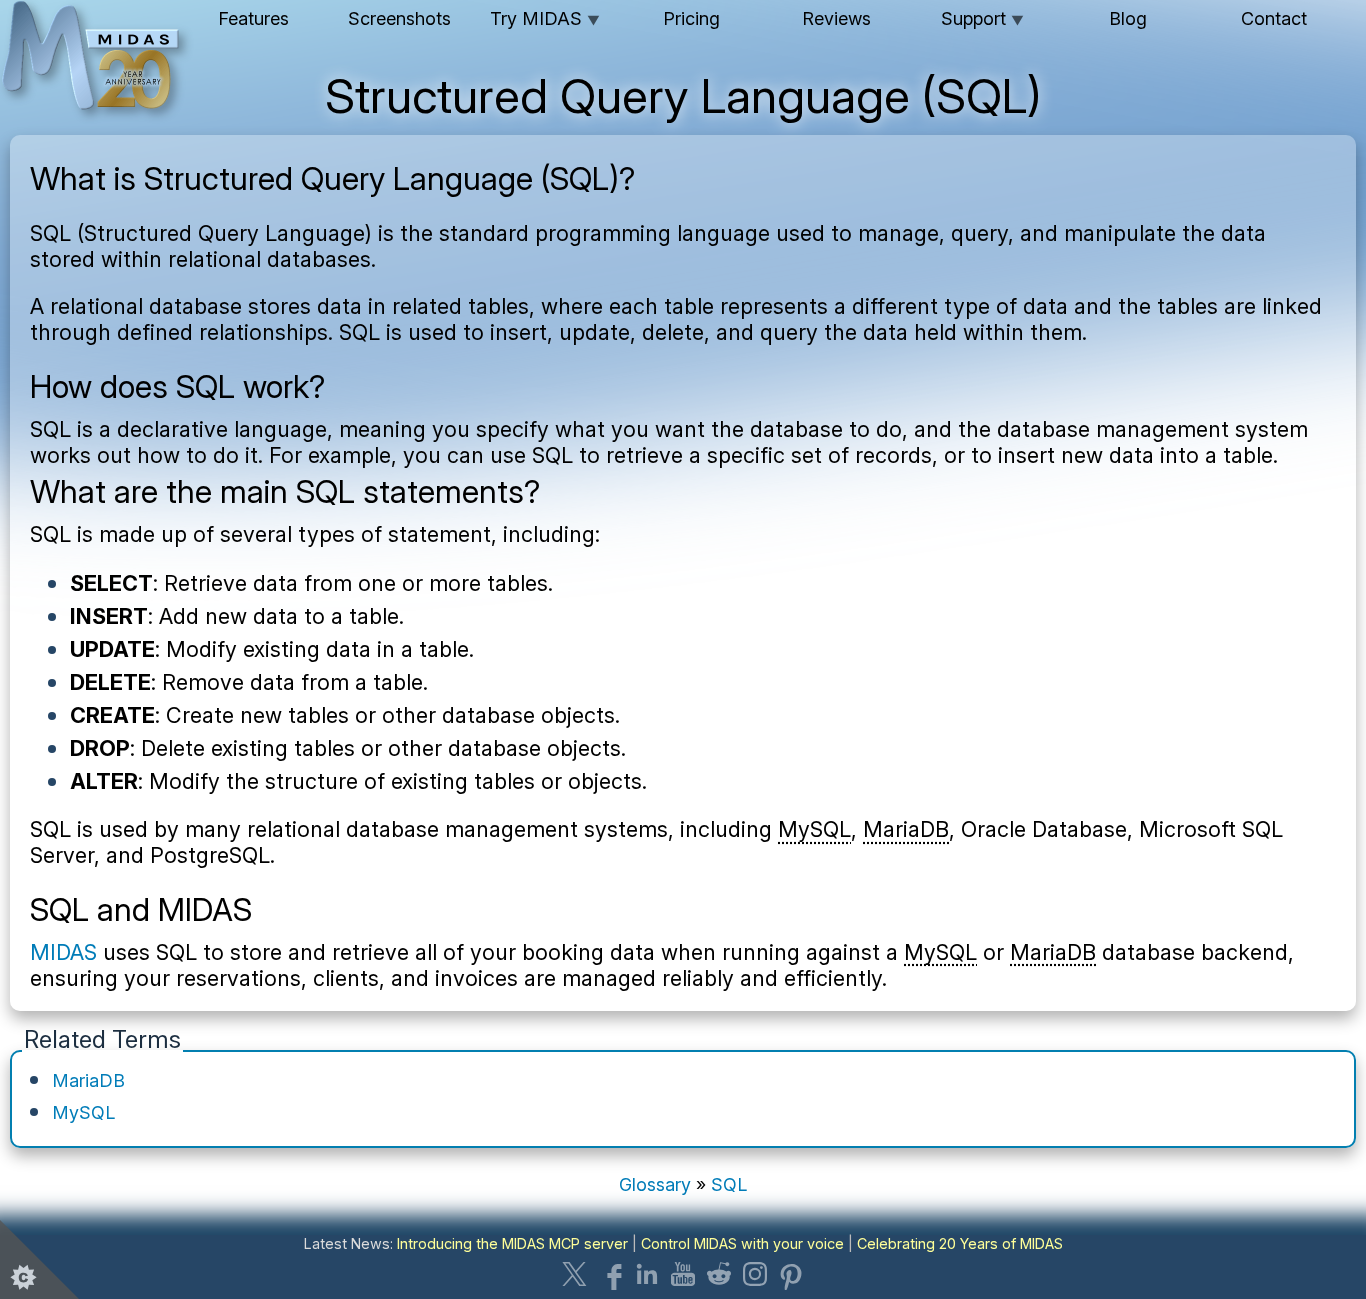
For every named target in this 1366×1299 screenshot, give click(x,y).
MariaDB (906, 829)
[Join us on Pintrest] (791, 1274)
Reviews (836, 18)
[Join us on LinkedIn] (647, 1274)
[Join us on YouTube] (683, 1274)
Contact (1274, 18)
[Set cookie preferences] (40, 1259)
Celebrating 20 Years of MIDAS (960, 1243)
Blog (1128, 18)
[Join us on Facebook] (611, 1274)
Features (253, 18)
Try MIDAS (545, 18)
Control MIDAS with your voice (742, 1243)
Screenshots (399, 18)
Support (982, 18)
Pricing (691, 18)
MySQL (814, 829)
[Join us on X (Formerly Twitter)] (575, 1274)
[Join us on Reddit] (719, 1274)
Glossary (655, 1184)
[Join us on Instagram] (755, 1274)
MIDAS (63, 952)
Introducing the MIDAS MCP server (512, 1243)
